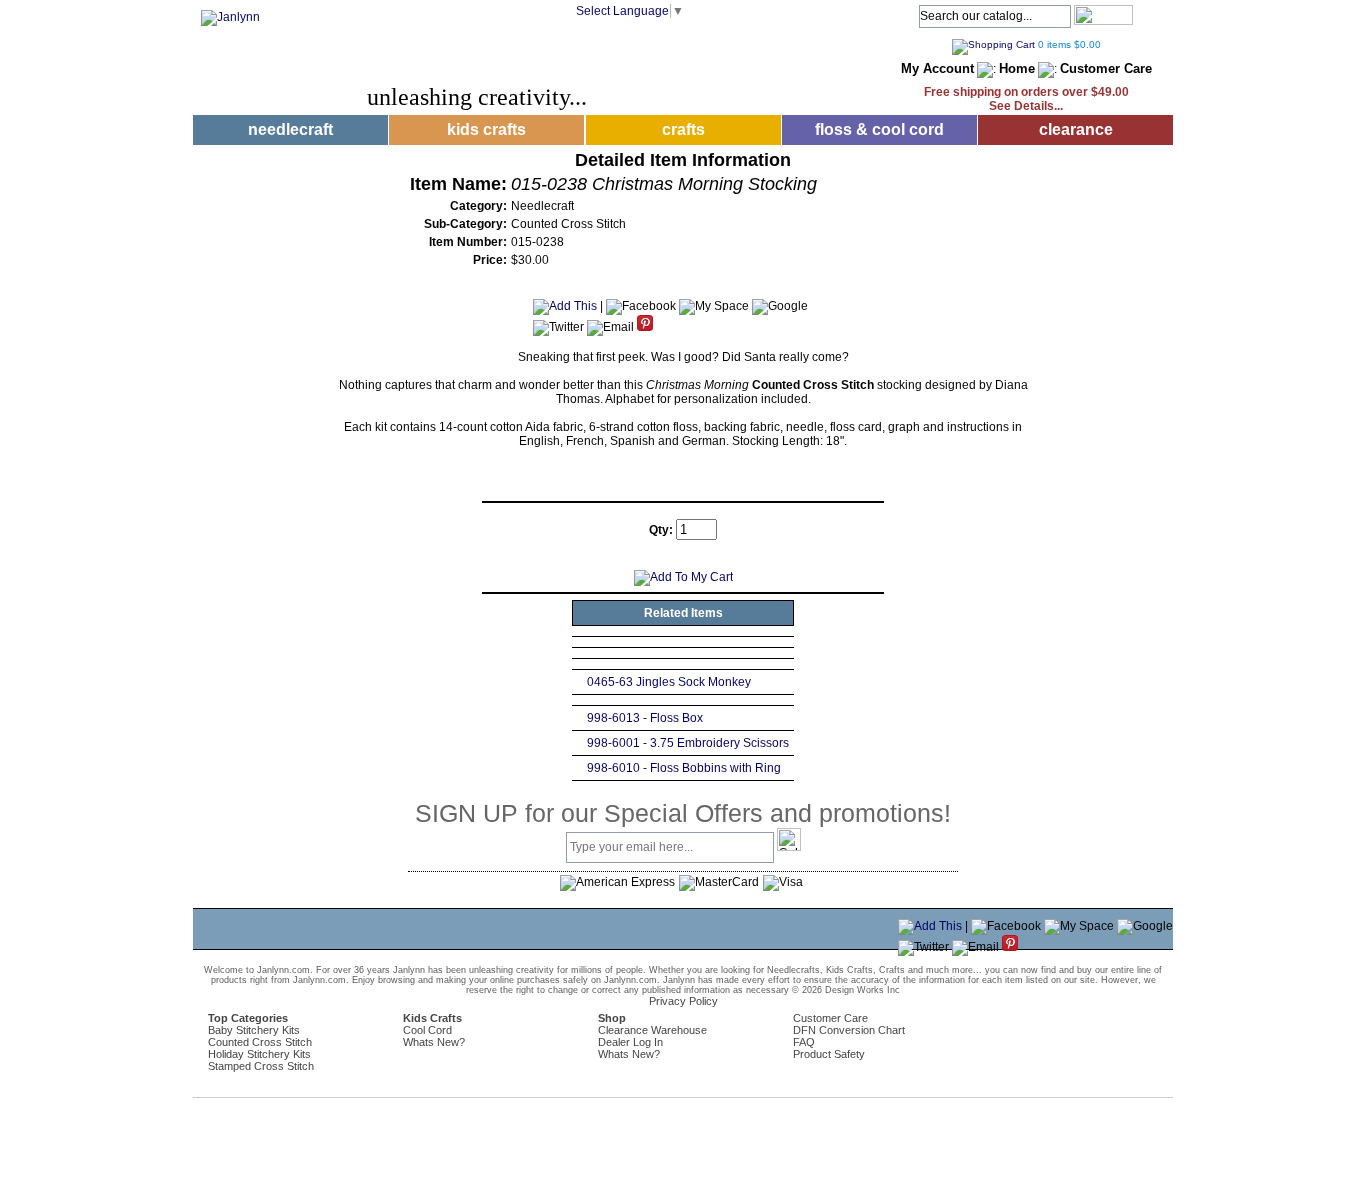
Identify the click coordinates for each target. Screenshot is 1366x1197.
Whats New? (434, 1042)
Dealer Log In (630, 1042)
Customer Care (1106, 68)
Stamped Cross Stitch (261, 1066)
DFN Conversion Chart (849, 1030)
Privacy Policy (683, 1001)
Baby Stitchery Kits (254, 1030)
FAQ (804, 1042)
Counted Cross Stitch (260, 1042)
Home (1017, 68)
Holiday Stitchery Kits (259, 1054)
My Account (937, 68)
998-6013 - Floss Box (645, 718)
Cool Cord (427, 1030)
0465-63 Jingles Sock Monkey (669, 682)
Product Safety (829, 1054)
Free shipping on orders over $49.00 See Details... (1026, 99)
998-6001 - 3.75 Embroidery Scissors (688, 743)
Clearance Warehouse (652, 1030)
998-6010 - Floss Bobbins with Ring (684, 768)
